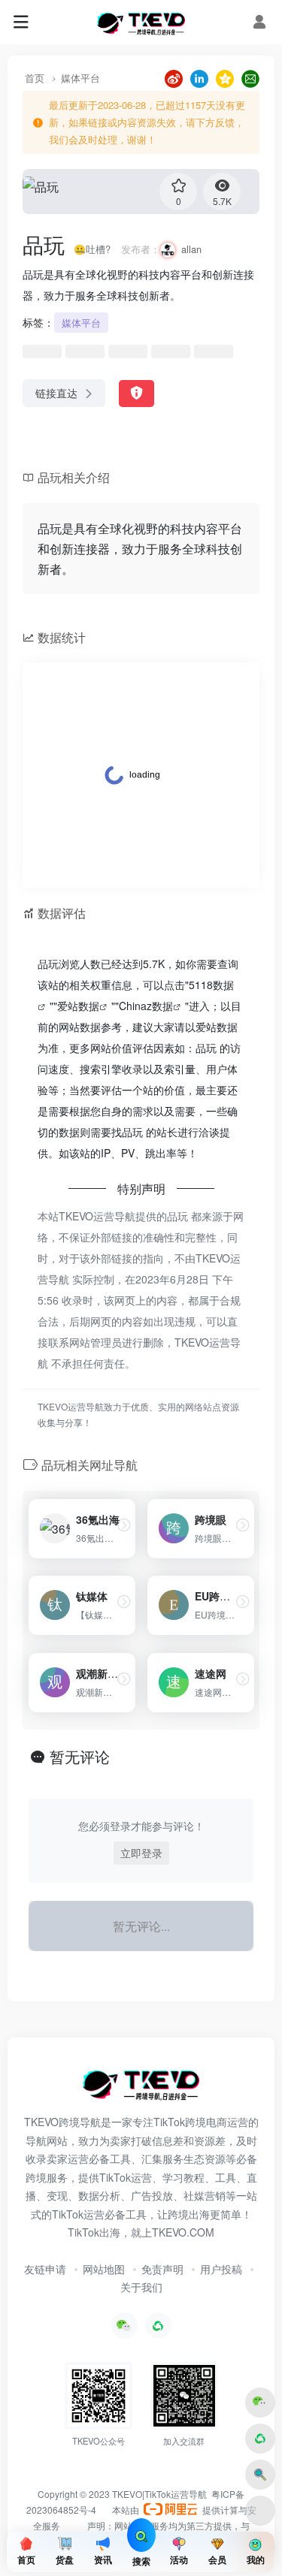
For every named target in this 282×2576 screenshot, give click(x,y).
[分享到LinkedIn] (199, 77)
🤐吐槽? (92, 249)
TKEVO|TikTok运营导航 (161, 2494)
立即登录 (141, 1853)
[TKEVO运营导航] (141, 23)
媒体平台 (80, 78)
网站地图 (104, 2269)
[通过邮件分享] (250, 77)
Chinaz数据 (146, 1006)
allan (191, 249)
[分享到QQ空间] (225, 77)
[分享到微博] (174, 77)
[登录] (259, 22)
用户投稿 (221, 2269)
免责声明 (162, 2269)
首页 (35, 78)
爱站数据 (78, 1006)
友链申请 (45, 2269)
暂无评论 (80, 1756)
